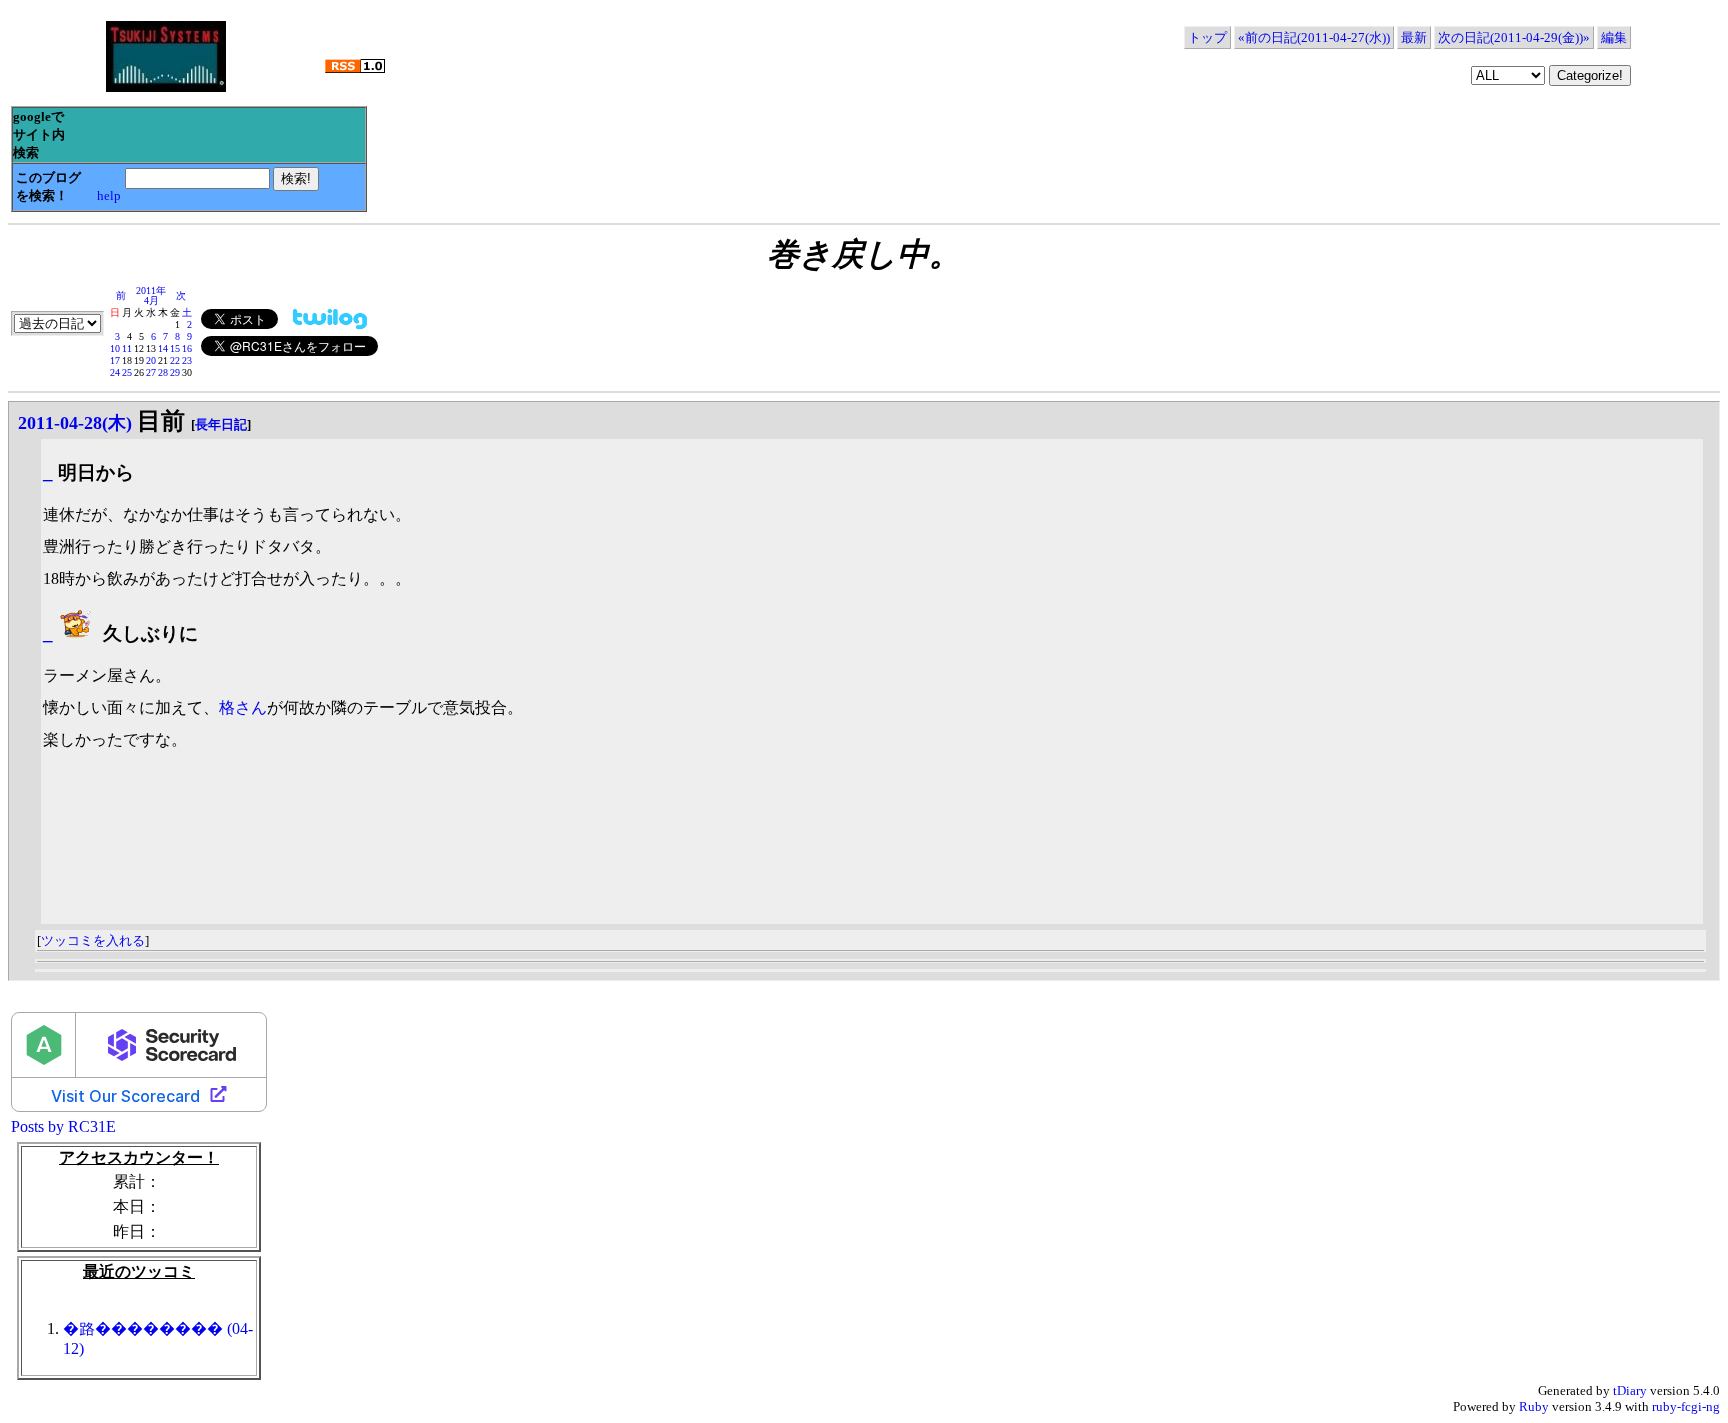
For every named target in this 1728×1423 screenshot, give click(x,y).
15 (175, 348)
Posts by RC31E (63, 1126)
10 (115, 348)
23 (187, 360)
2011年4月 (151, 295)
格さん (243, 707)
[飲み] (78, 633)
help (109, 195)
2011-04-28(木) (75, 423)
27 (151, 372)
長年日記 (221, 424)
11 (127, 348)
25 (127, 372)
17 (115, 360)
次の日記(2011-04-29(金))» (1514, 37)
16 (187, 348)
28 (163, 372)
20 (151, 360)
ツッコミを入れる (93, 940)
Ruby (1534, 1406)
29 (175, 372)
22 (175, 360)
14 (163, 348)
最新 (1414, 37)
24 (115, 372)
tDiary (1630, 1390)
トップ (1207, 37)
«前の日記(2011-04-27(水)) (1314, 37)
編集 (1614, 37)
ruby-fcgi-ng (1686, 1406)
